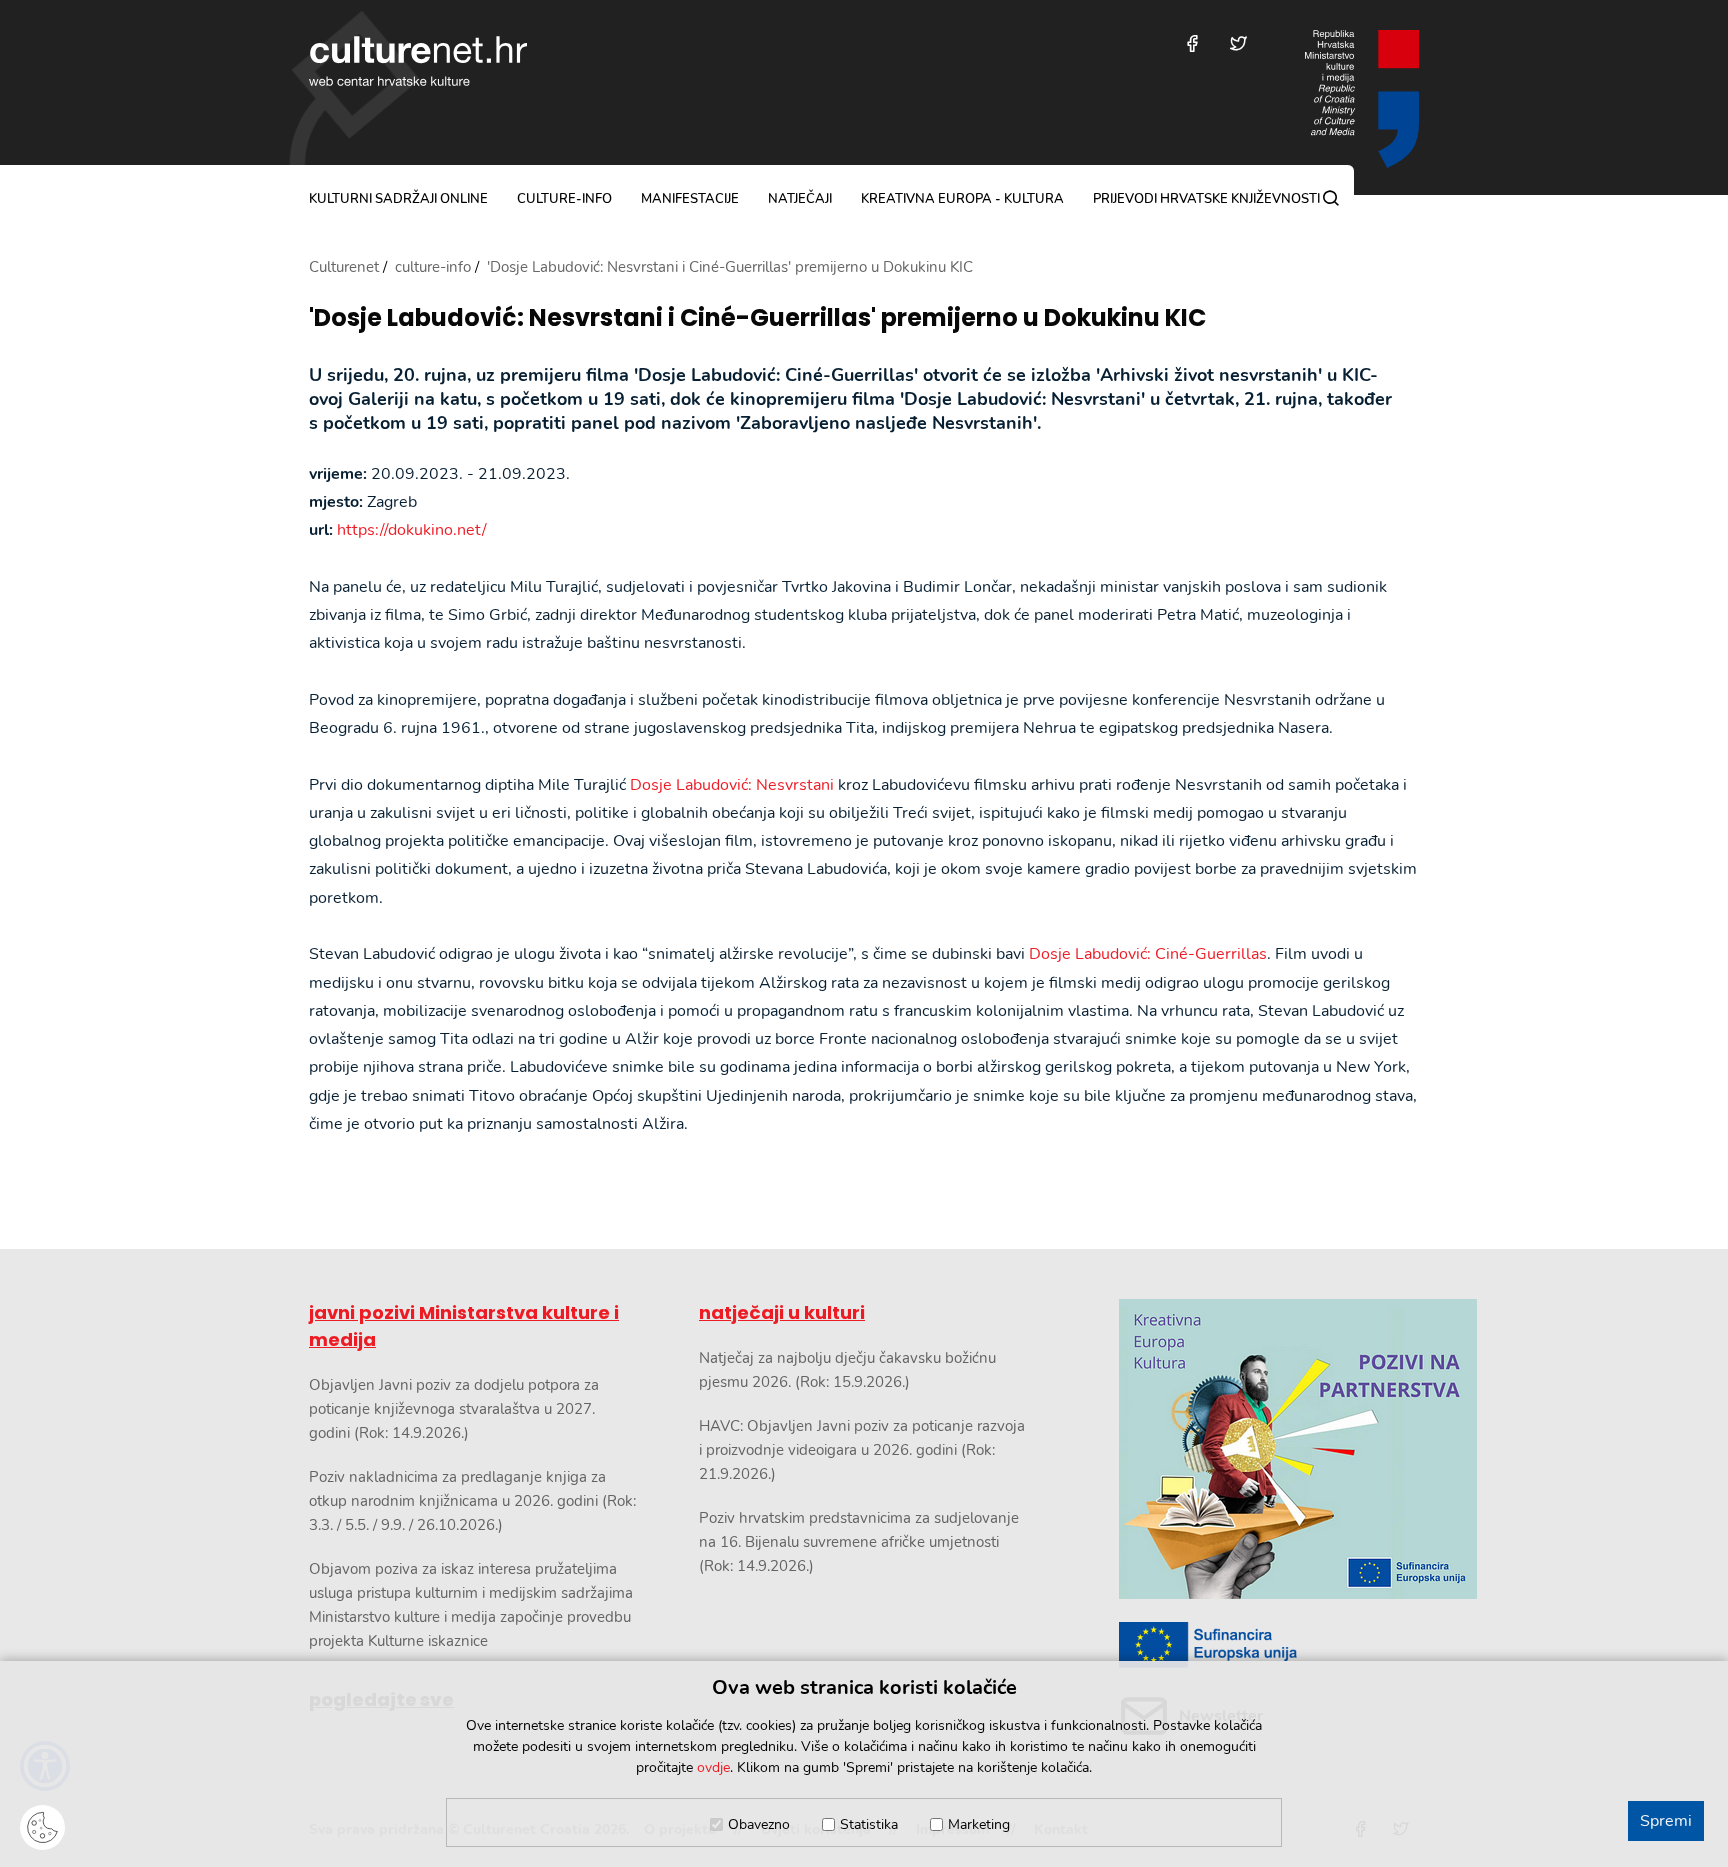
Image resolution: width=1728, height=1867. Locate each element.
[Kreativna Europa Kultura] (1269, 1449)
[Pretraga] (1331, 198)
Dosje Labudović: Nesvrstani (732, 785)
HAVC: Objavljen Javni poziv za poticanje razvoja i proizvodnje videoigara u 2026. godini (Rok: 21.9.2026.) (862, 1450)
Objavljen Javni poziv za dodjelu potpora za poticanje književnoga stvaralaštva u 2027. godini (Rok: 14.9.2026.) (454, 1409)
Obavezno (759, 1824)
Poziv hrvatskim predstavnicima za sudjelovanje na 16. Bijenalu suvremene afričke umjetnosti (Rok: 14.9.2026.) (859, 1542)
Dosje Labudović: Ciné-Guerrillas (1148, 954)
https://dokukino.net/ (412, 530)
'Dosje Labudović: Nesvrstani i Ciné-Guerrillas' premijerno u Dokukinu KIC (757, 318)
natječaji (800, 199)
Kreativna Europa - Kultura (962, 199)
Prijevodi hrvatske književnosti (1206, 199)
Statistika (869, 1824)
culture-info (564, 199)
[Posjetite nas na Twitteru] (1238, 43)
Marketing (979, 1824)
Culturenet (344, 267)
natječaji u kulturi (782, 1312)
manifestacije (690, 199)
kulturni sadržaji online (398, 199)
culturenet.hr (418, 61)
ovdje (713, 1767)
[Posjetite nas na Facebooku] (1192, 43)
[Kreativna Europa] (1269, 1645)
